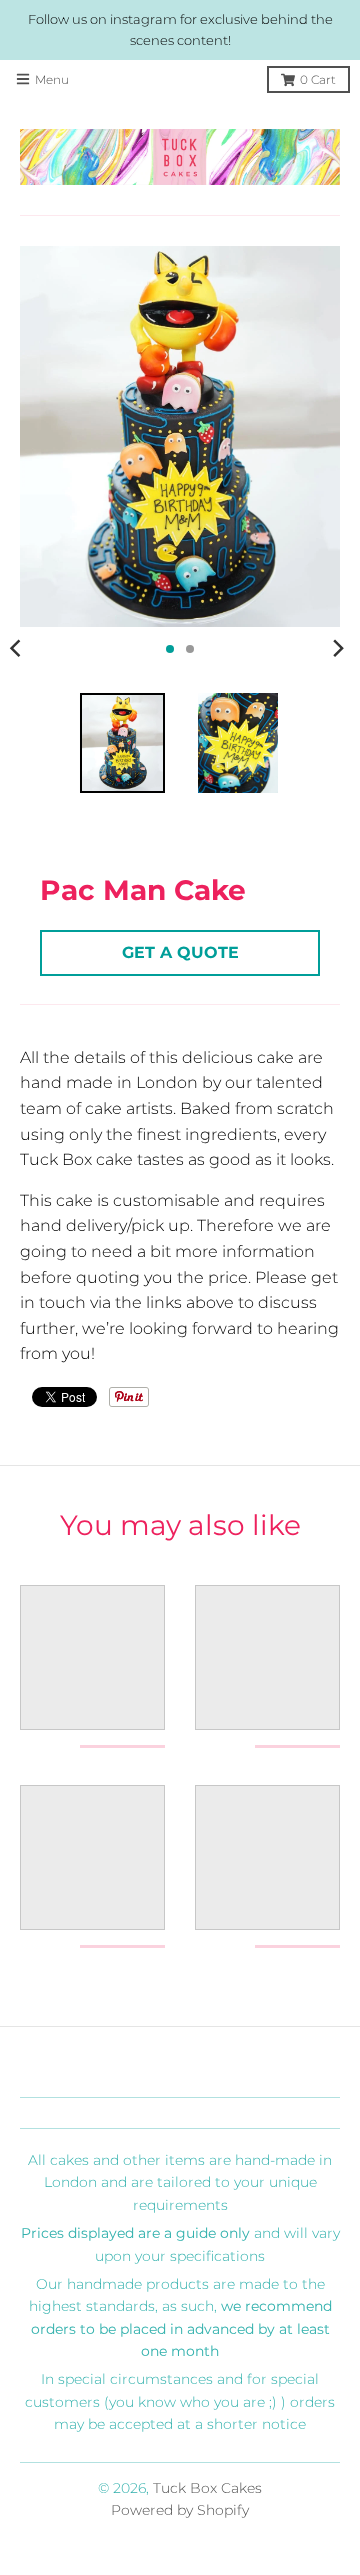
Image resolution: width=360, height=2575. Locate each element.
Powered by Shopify (180, 2510)
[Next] (338, 649)
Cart (318, 79)
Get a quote (180, 952)
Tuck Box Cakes (207, 2488)
